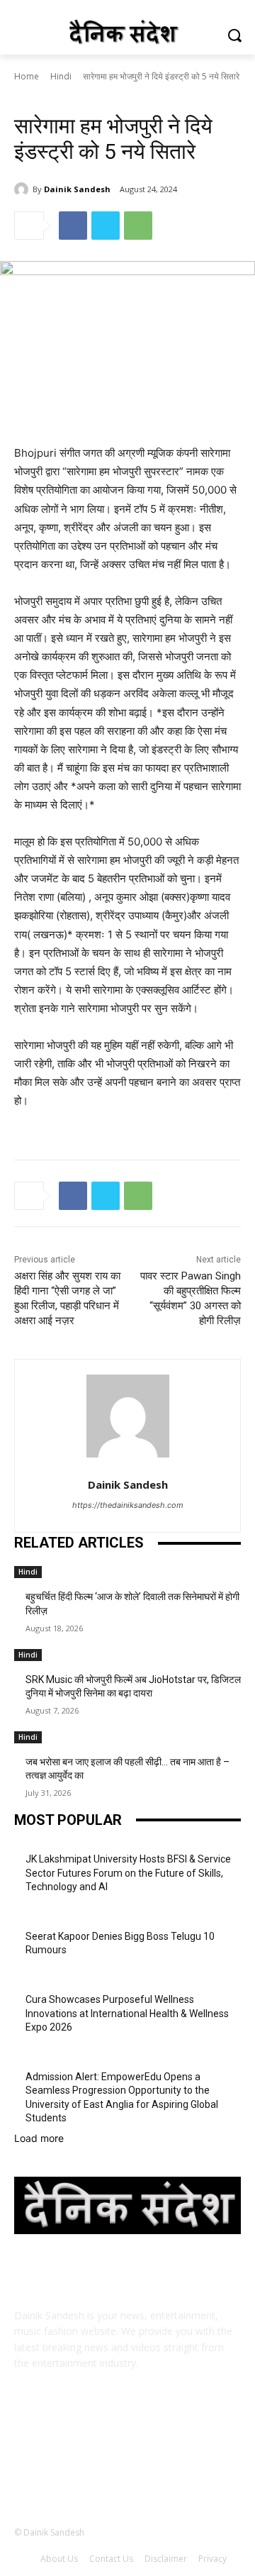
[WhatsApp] (138, 226)
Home (27, 76)
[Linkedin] (127, 2462)
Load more (39, 2138)
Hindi (61, 76)
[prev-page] (18, 1803)
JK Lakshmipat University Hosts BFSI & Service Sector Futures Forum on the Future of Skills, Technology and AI (128, 1873)
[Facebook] (73, 226)
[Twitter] (106, 226)
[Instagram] (92, 2462)
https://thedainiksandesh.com (128, 1505)
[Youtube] (197, 2462)
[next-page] (26, 1803)
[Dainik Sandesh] (23, 189)
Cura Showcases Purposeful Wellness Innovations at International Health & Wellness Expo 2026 (127, 2013)
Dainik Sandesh (77, 189)
